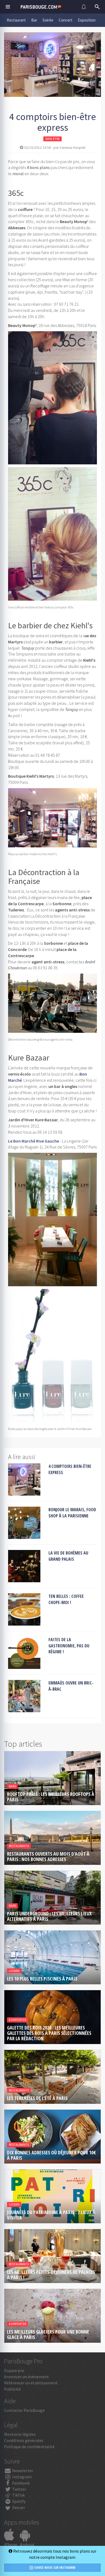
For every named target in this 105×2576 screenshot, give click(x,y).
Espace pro (14, 2370)
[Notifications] (84, 7)
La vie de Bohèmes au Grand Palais (68, 1556)
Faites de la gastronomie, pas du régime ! (69, 1646)
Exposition (87, 20)
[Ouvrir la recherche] (97, 7)
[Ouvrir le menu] (8, 7)
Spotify (18, 2501)
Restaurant (16, 20)
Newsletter (22, 2471)
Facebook (20, 2483)
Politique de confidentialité (29, 2447)
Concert (66, 20)
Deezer (18, 2507)
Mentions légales (20, 2434)
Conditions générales (24, 2440)
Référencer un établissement (31, 2383)
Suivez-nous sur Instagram (54, 2568)
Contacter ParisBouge (24, 2410)
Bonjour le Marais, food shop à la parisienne (72, 1513)
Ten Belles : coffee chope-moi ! (66, 1599)
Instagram (22, 2477)
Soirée (48, 20)
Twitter (19, 2489)
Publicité (12, 2389)
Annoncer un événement (27, 2377)
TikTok (18, 2495)
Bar (34, 20)
